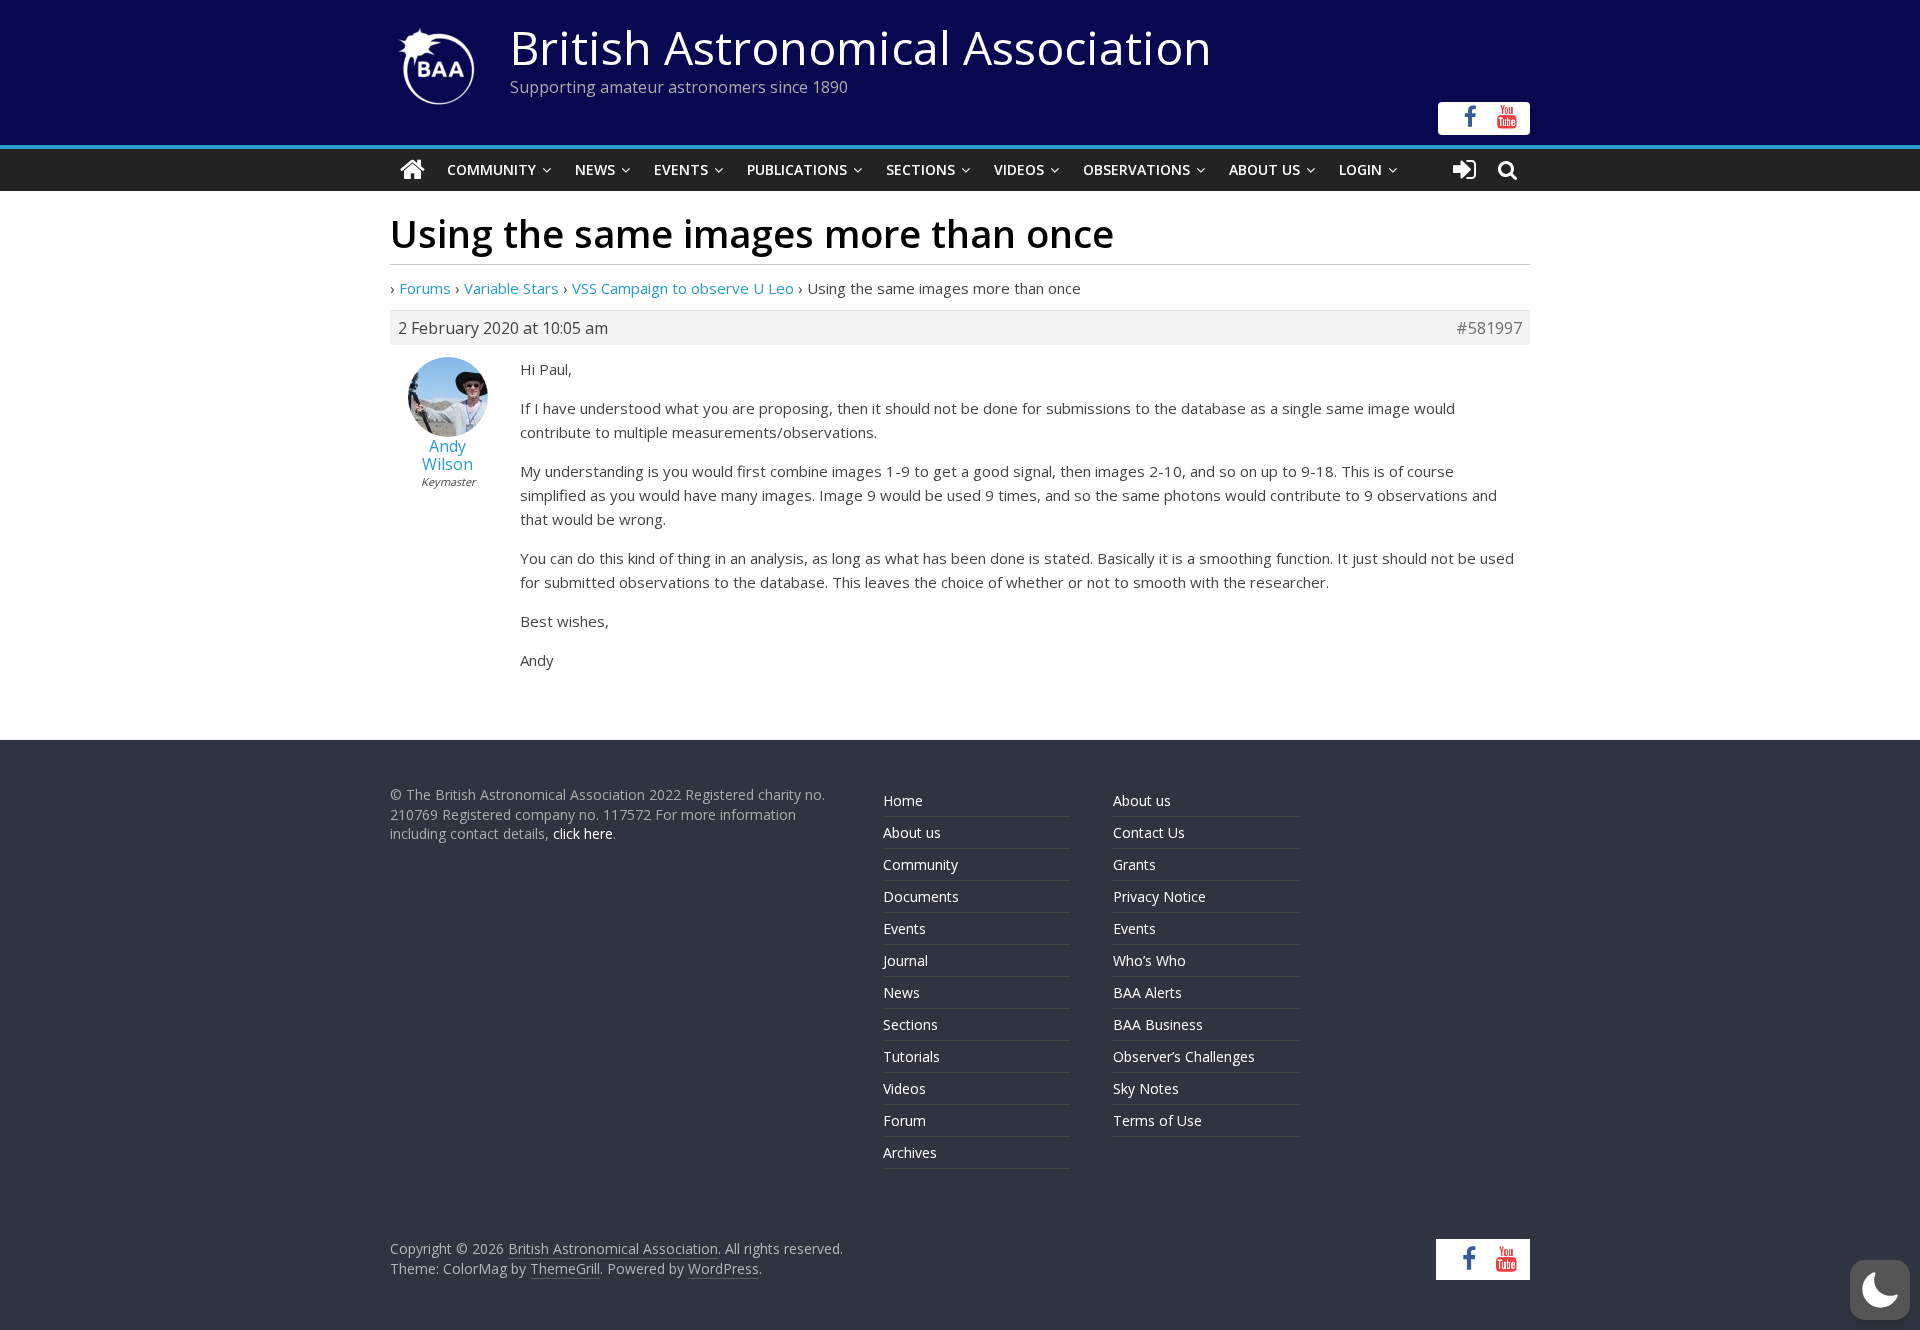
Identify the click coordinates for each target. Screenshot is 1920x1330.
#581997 (1489, 328)
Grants (1134, 864)
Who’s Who (1149, 960)
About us (912, 832)
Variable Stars (511, 288)
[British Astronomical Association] (412, 170)
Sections (920, 169)
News (595, 169)
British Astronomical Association (861, 47)
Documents (921, 896)
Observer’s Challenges (1184, 1056)
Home (903, 800)
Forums (425, 288)
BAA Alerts (1147, 992)
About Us (1264, 169)
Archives (910, 1152)
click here (583, 833)
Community (491, 169)
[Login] (1464, 170)
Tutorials (911, 1056)
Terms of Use (1157, 1120)
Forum (904, 1120)
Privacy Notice (1159, 896)
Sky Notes (1146, 1088)
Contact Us (1149, 832)
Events (681, 169)
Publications (797, 169)
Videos (1019, 169)
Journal (905, 960)
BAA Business (1158, 1024)
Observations (1136, 169)
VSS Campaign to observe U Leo (683, 288)
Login (1360, 169)
